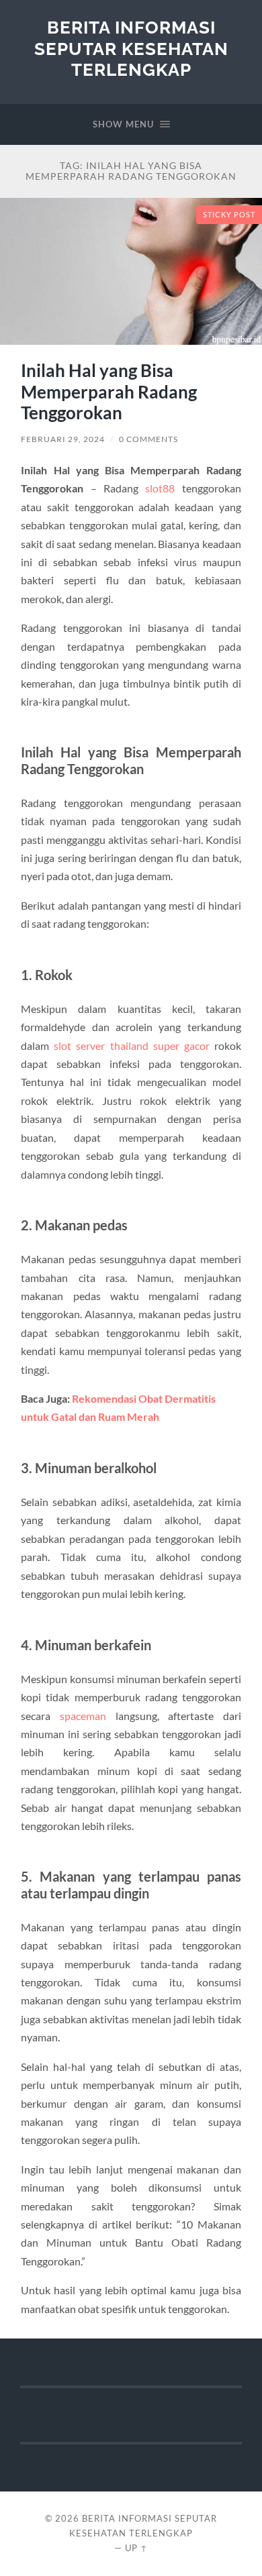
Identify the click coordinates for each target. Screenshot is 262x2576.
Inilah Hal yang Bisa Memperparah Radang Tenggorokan (109, 391)
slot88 (160, 488)
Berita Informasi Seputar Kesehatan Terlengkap (131, 48)
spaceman (83, 1716)
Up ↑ (136, 2548)
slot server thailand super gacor (131, 1045)
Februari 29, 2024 (63, 439)
